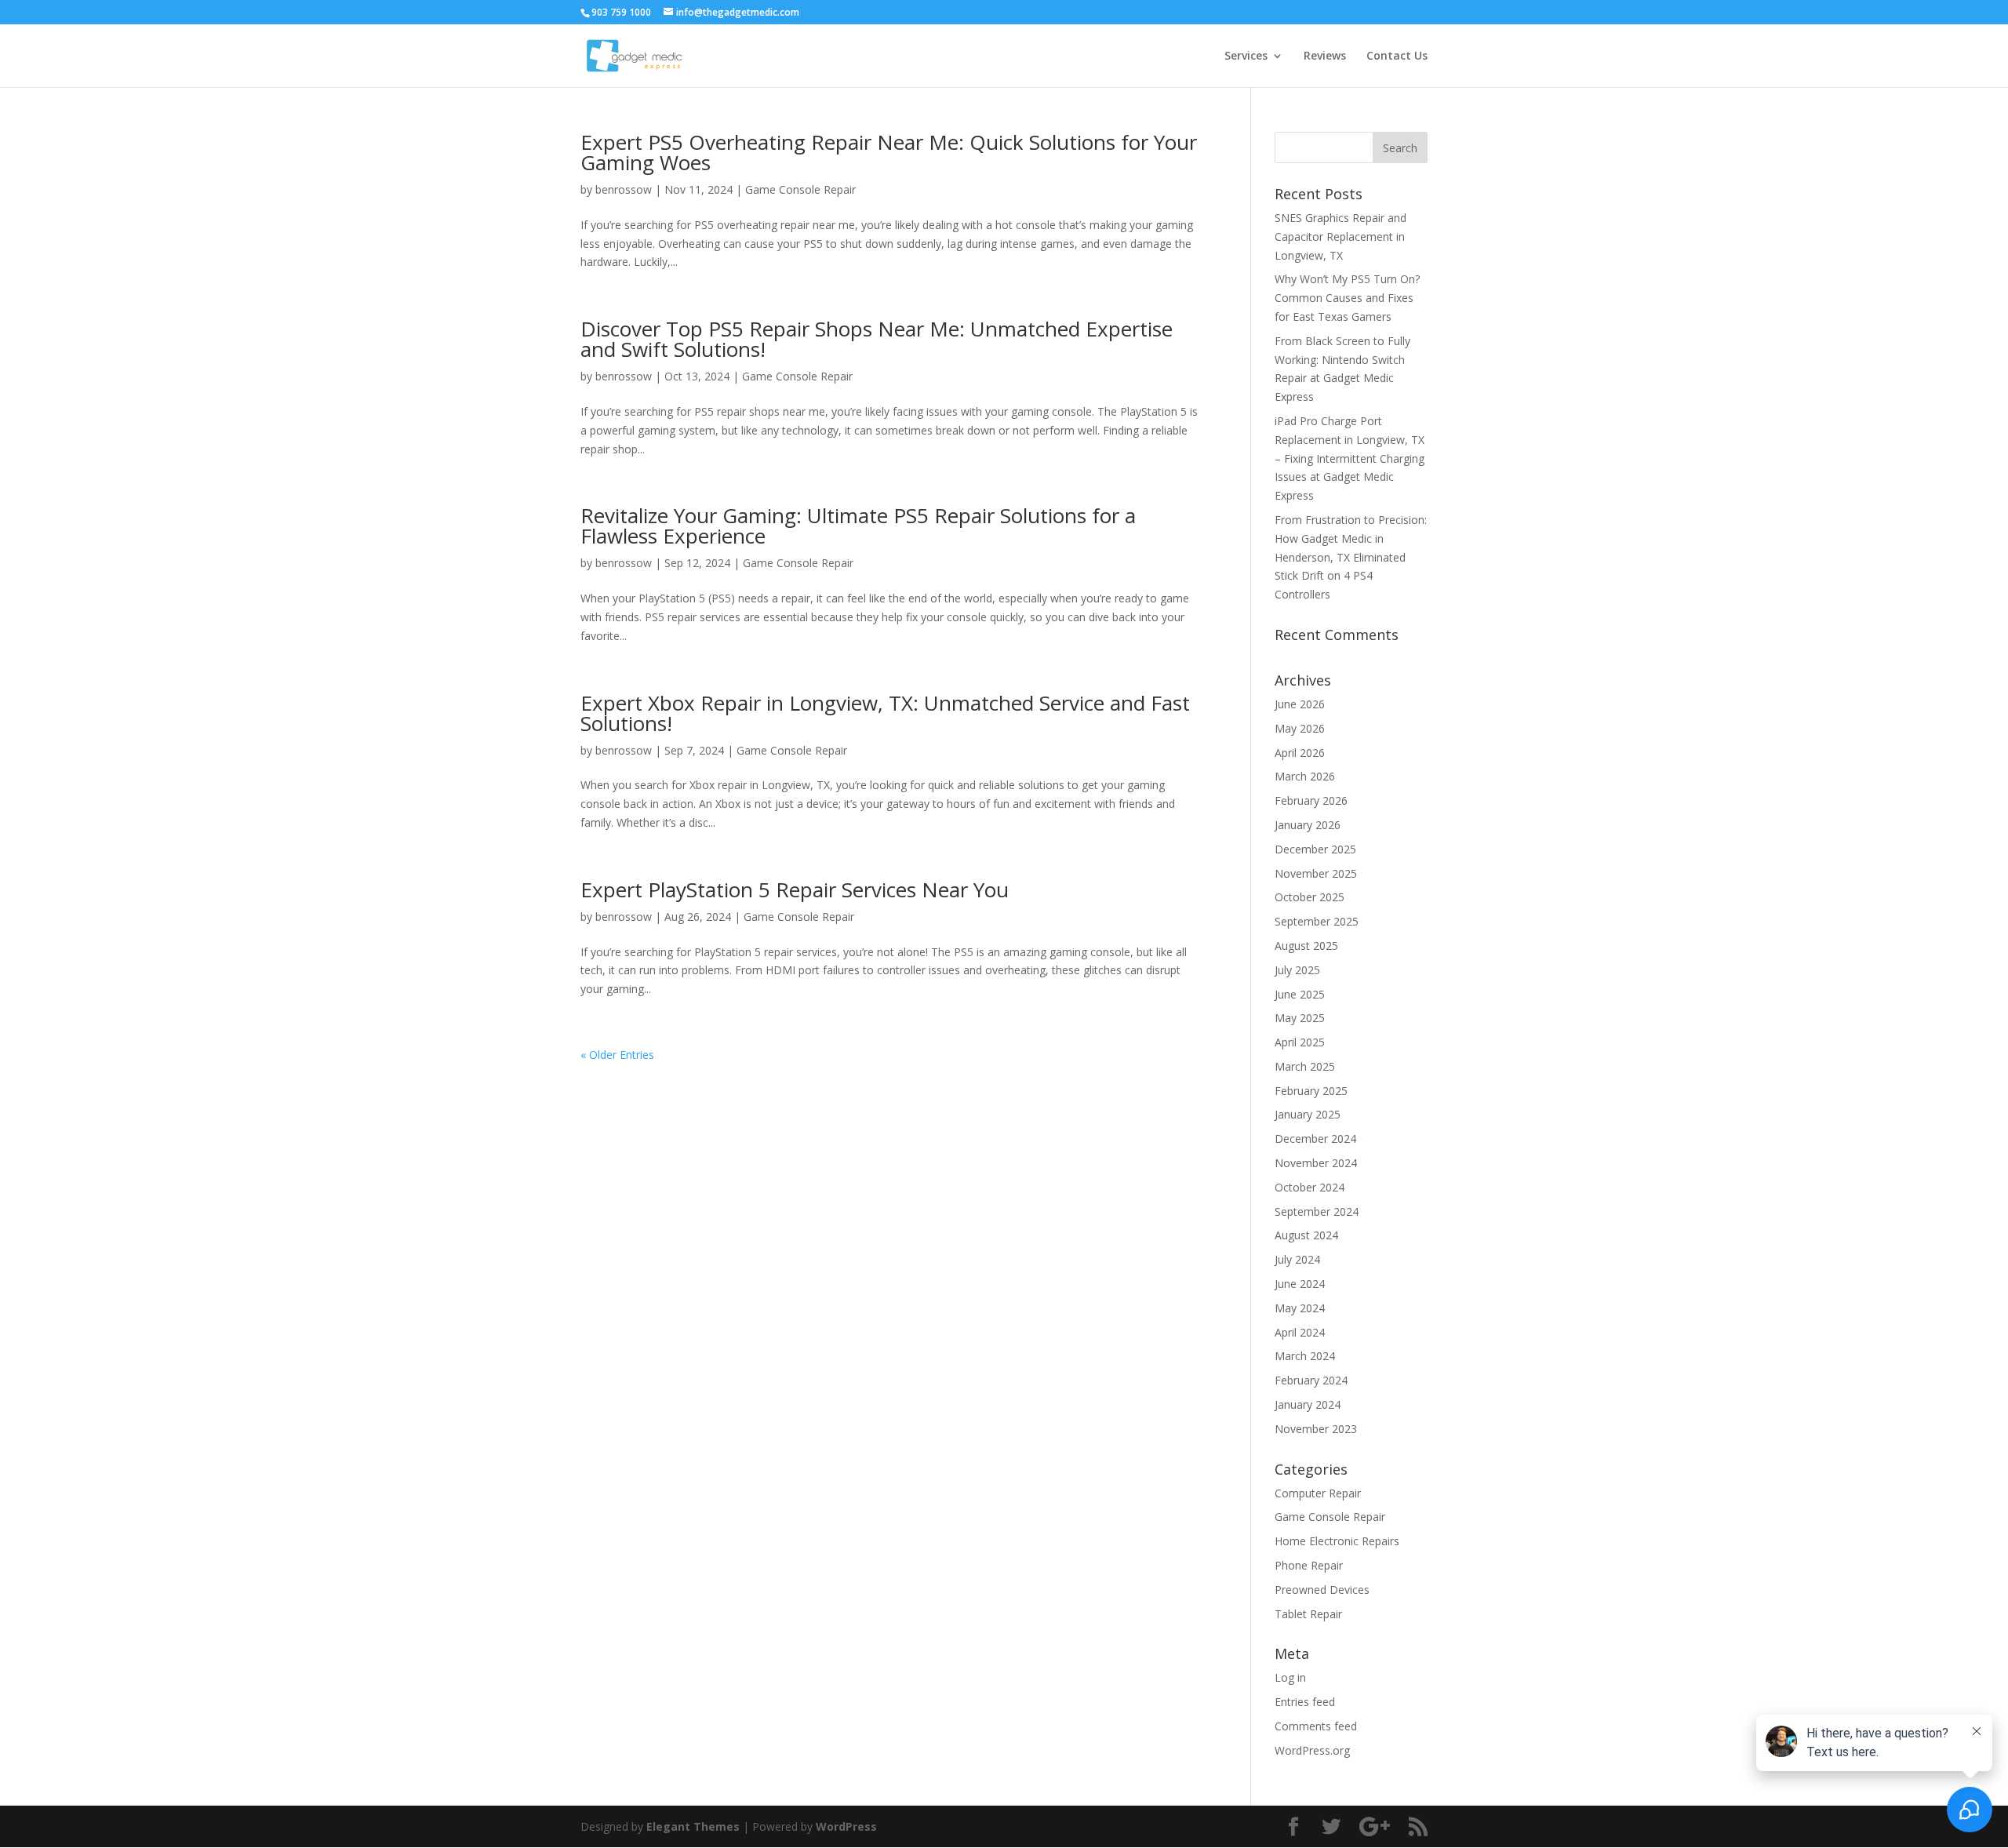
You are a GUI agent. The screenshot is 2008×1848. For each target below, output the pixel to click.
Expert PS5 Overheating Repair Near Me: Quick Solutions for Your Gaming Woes (889, 152)
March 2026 (1305, 776)
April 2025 (1300, 1042)
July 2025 (1297, 970)
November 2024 (1316, 1163)
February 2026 (1311, 800)
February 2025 (1311, 1091)
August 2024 (1306, 1235)
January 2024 (1308, 1404)
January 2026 (1308, 825)
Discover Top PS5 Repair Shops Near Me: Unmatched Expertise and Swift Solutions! (877, 339)
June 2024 (1300, 1284)
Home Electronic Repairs (1337, 1541)
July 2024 (1297, 1259)
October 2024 (1310, 1187)
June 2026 (1300, 704)
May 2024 (1300, 1308)
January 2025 (1308, 1114)
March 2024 (1305, 1356)
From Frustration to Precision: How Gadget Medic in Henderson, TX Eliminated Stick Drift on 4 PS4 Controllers (1351, 557)
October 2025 (1310, 897)
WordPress (846, 1826)
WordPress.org (1312, 1750)
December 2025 (1315, 849)
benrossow (624, 189)
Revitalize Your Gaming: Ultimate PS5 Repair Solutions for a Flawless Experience (858, 526)
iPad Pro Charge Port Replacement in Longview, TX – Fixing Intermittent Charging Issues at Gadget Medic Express (1350, 458)
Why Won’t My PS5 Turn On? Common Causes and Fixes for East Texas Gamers (1347, 298)
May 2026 (1300, 728)
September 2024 (1317, 1211)
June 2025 (1300, 994)
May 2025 (1300, 1018)
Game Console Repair (800, 189)
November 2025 (1316, 873)
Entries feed (1305, 1702)
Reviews (1325, 56)
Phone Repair (1309, 1565)
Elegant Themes (693, 1826)
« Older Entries (617, 1055)
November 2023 (1316, 1429)
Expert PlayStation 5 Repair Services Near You (795, 889)
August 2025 (1306, 946)
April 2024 (1300, 1332)
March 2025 (1305, 1066)
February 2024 (1311, 1380)
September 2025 (1317, 921)
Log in (1290, 1677)
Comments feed (1316, 1726)
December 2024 (1315, 1139)
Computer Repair (1318, 1493)
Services (1246, 56)
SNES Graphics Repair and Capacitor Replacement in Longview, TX (1340, 236)
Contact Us (1397, 56)
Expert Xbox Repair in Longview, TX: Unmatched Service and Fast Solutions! (885, 713)
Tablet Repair (1308, 1614)
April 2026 (1300, 753)
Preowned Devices (1322, 1590)
